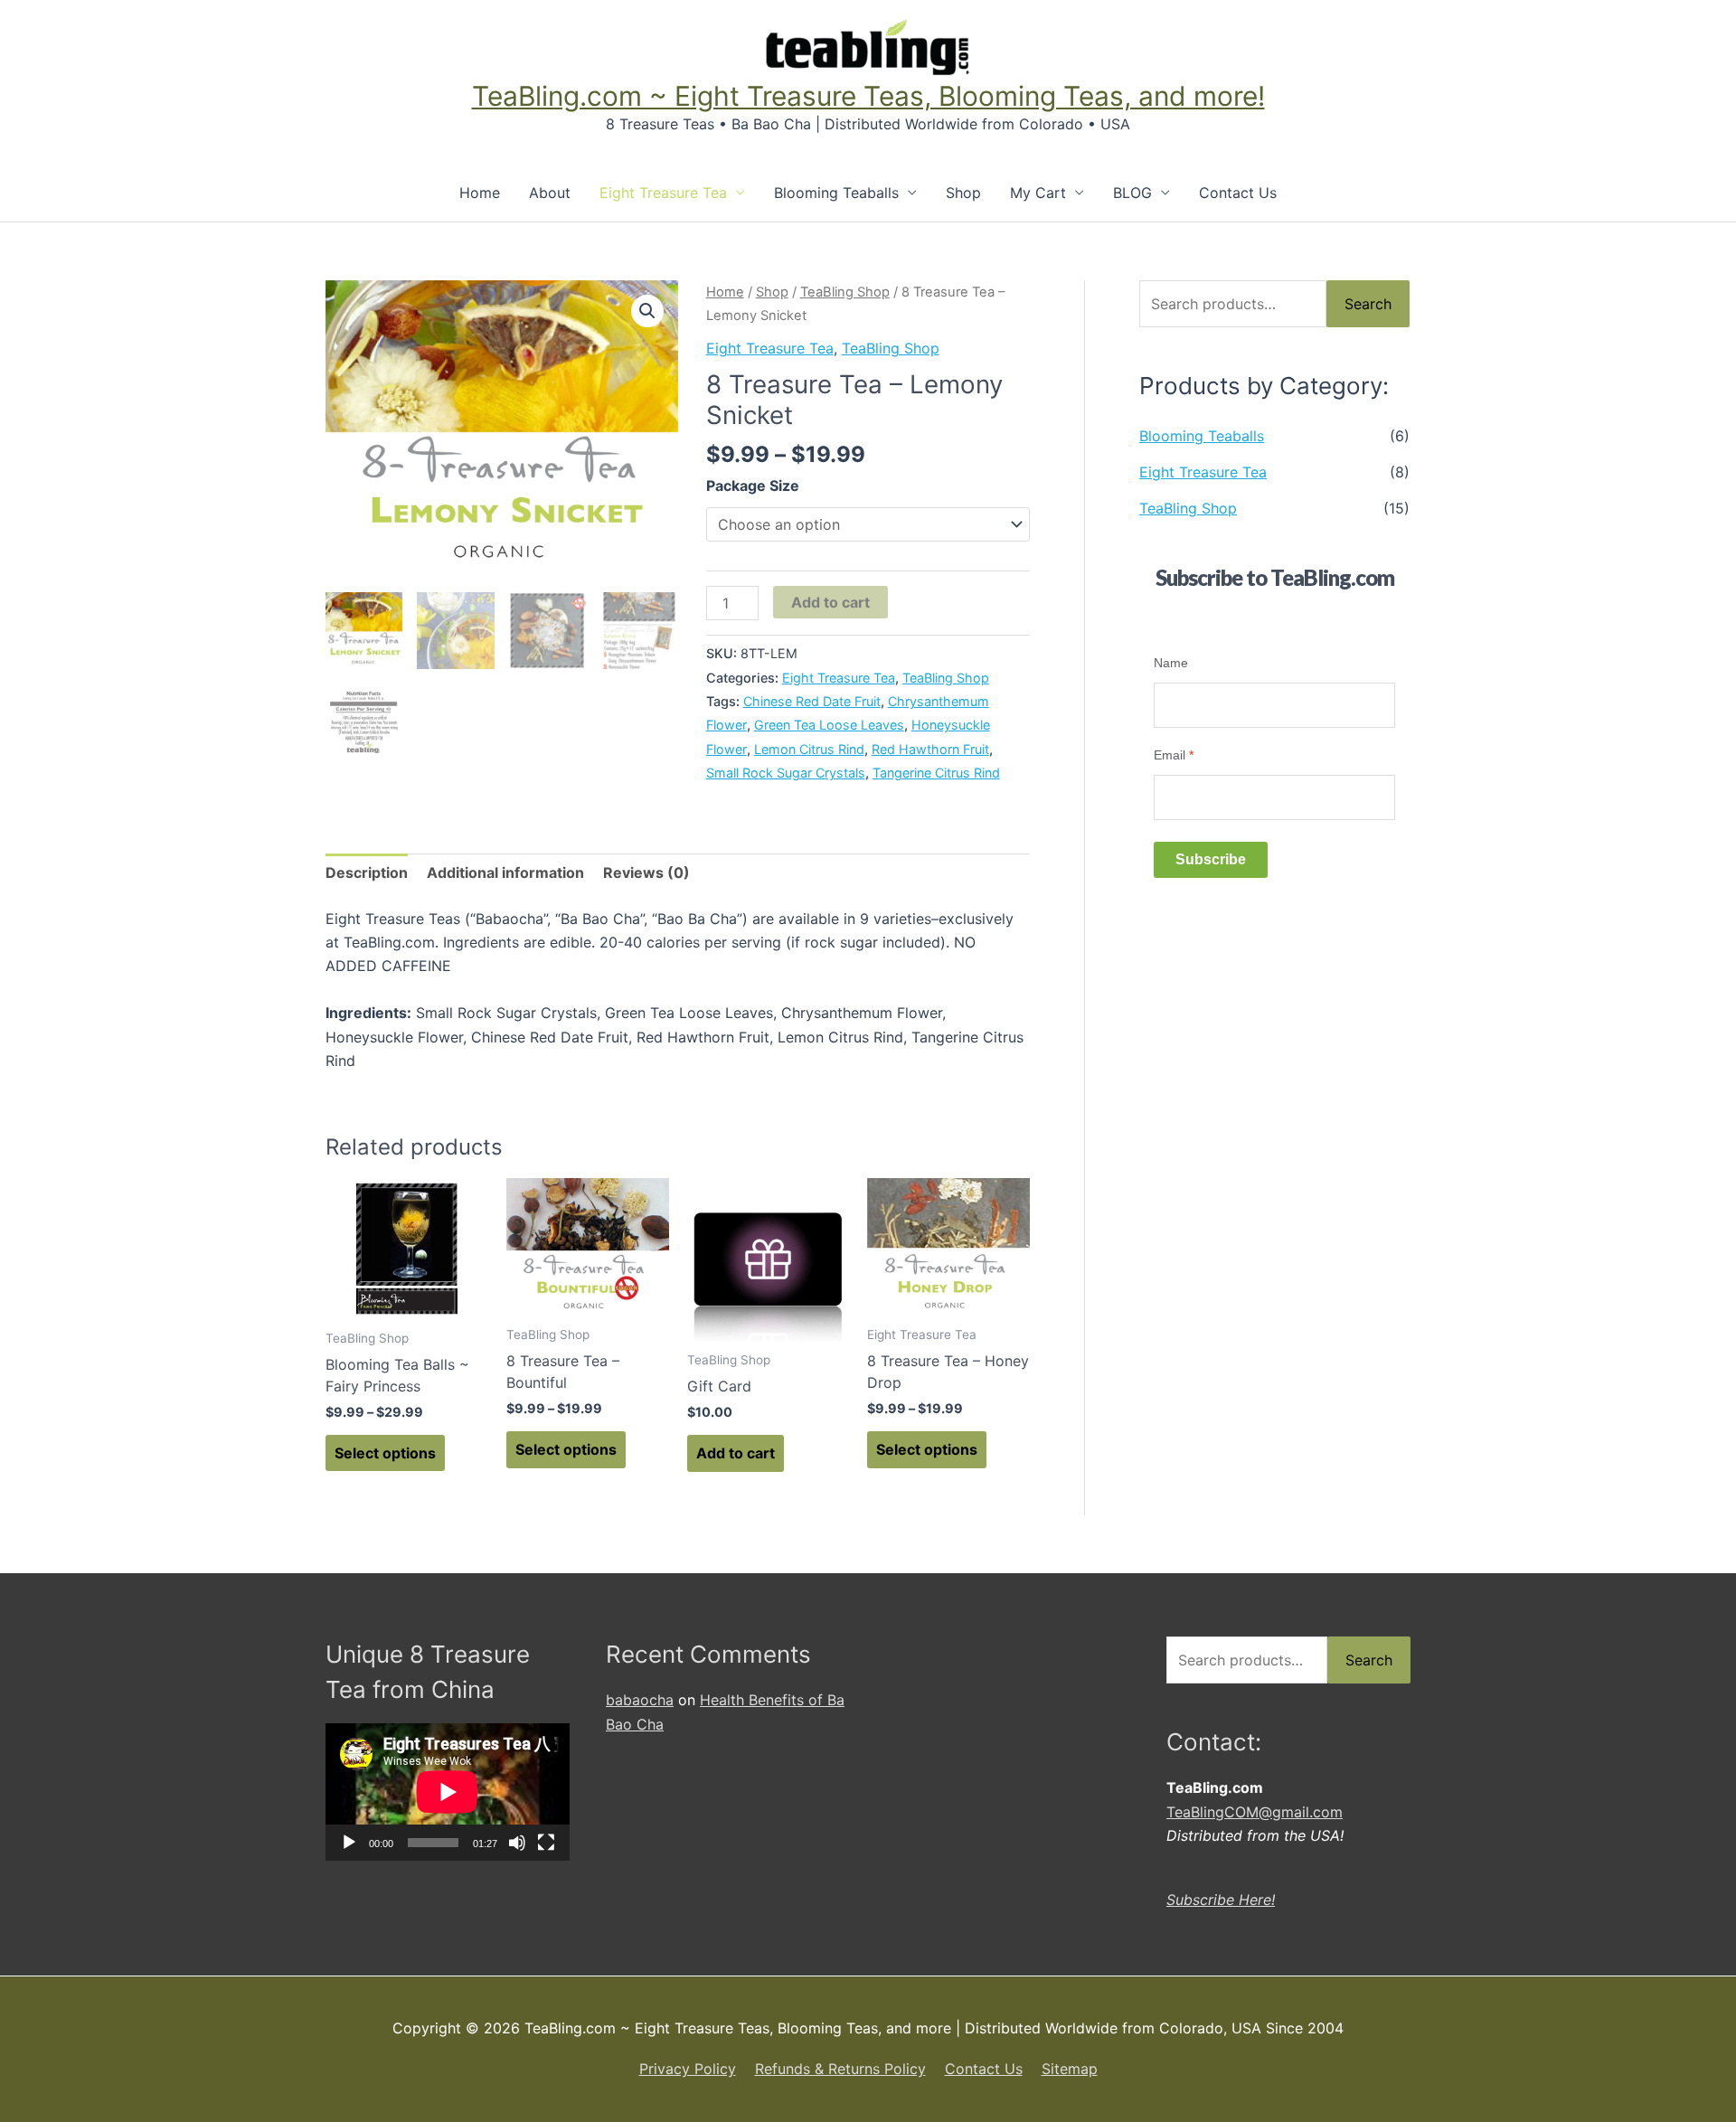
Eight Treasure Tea (663, 193)
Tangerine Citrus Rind (936, 773)
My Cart (1038, 193)
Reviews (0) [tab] (646, 872)
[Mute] (517, 1843)
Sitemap (1070, 2069)
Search (1368, 304)
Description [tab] (367, 872)
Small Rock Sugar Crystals (786, 773)
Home (480, 193)
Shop (963, 193)
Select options (385, 1453)
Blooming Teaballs (836, 193)
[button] (647, 311)
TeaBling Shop (845, 292)
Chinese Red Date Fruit (812, 701)
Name (1171, 663)
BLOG (1132, 193)
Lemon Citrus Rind (809, 749)
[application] (448, 1792)
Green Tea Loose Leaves (829, 725)
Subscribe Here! (1221, 1900)
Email (1174, 755)
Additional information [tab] (505, 872)
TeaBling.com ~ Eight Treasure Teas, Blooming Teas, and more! (868, 96)
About (550, 193)
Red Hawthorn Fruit (930, 749)
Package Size (753, 486)
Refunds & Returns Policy (840, 2069)
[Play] (349, 1843)
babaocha (640, 1700)
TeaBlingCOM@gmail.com (1255, 1812)
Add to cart (830, 602)
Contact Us (1238, 193)
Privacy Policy (688, 2069)
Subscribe (1211, 859)
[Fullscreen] (546, 1843)
